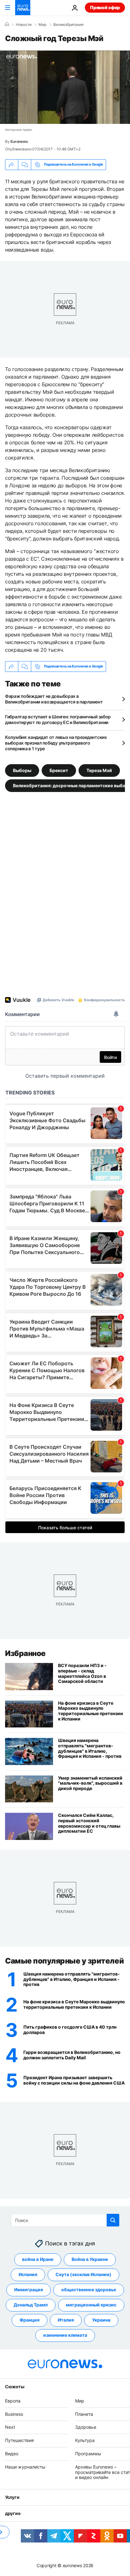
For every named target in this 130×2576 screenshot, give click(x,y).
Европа (13, 2401)
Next (10, 2427)
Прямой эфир (105, 7)
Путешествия (19, 2440)
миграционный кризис (91, 2305)
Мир (42, 25)
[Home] (7, 24)
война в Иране (38, 2259)
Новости (24, 25)
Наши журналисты (25, 2467)
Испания (28, 2275)
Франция (30, 2320)
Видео (12, 2454)
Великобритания (68, 25)
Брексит (59, 770)
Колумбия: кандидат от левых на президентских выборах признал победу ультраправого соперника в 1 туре (56, 743)
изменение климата (65, 2335)
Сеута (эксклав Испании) (83, 2275)
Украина (101, 2320)
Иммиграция (29, 2290)
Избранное (25, 1653)
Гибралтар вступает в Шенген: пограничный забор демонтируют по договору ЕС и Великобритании (58, 719)
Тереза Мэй (99, 770)
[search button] (113, 2220)
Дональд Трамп (31, 2305)
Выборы (22, 770)
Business (14, 2414)
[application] (65, 87)
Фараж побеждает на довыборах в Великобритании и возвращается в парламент (54, 699)
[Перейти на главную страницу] (23, 8)
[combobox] (65, 2220)
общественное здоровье (89, 2290)
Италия (66, 2320)
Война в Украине (90, 2259)
